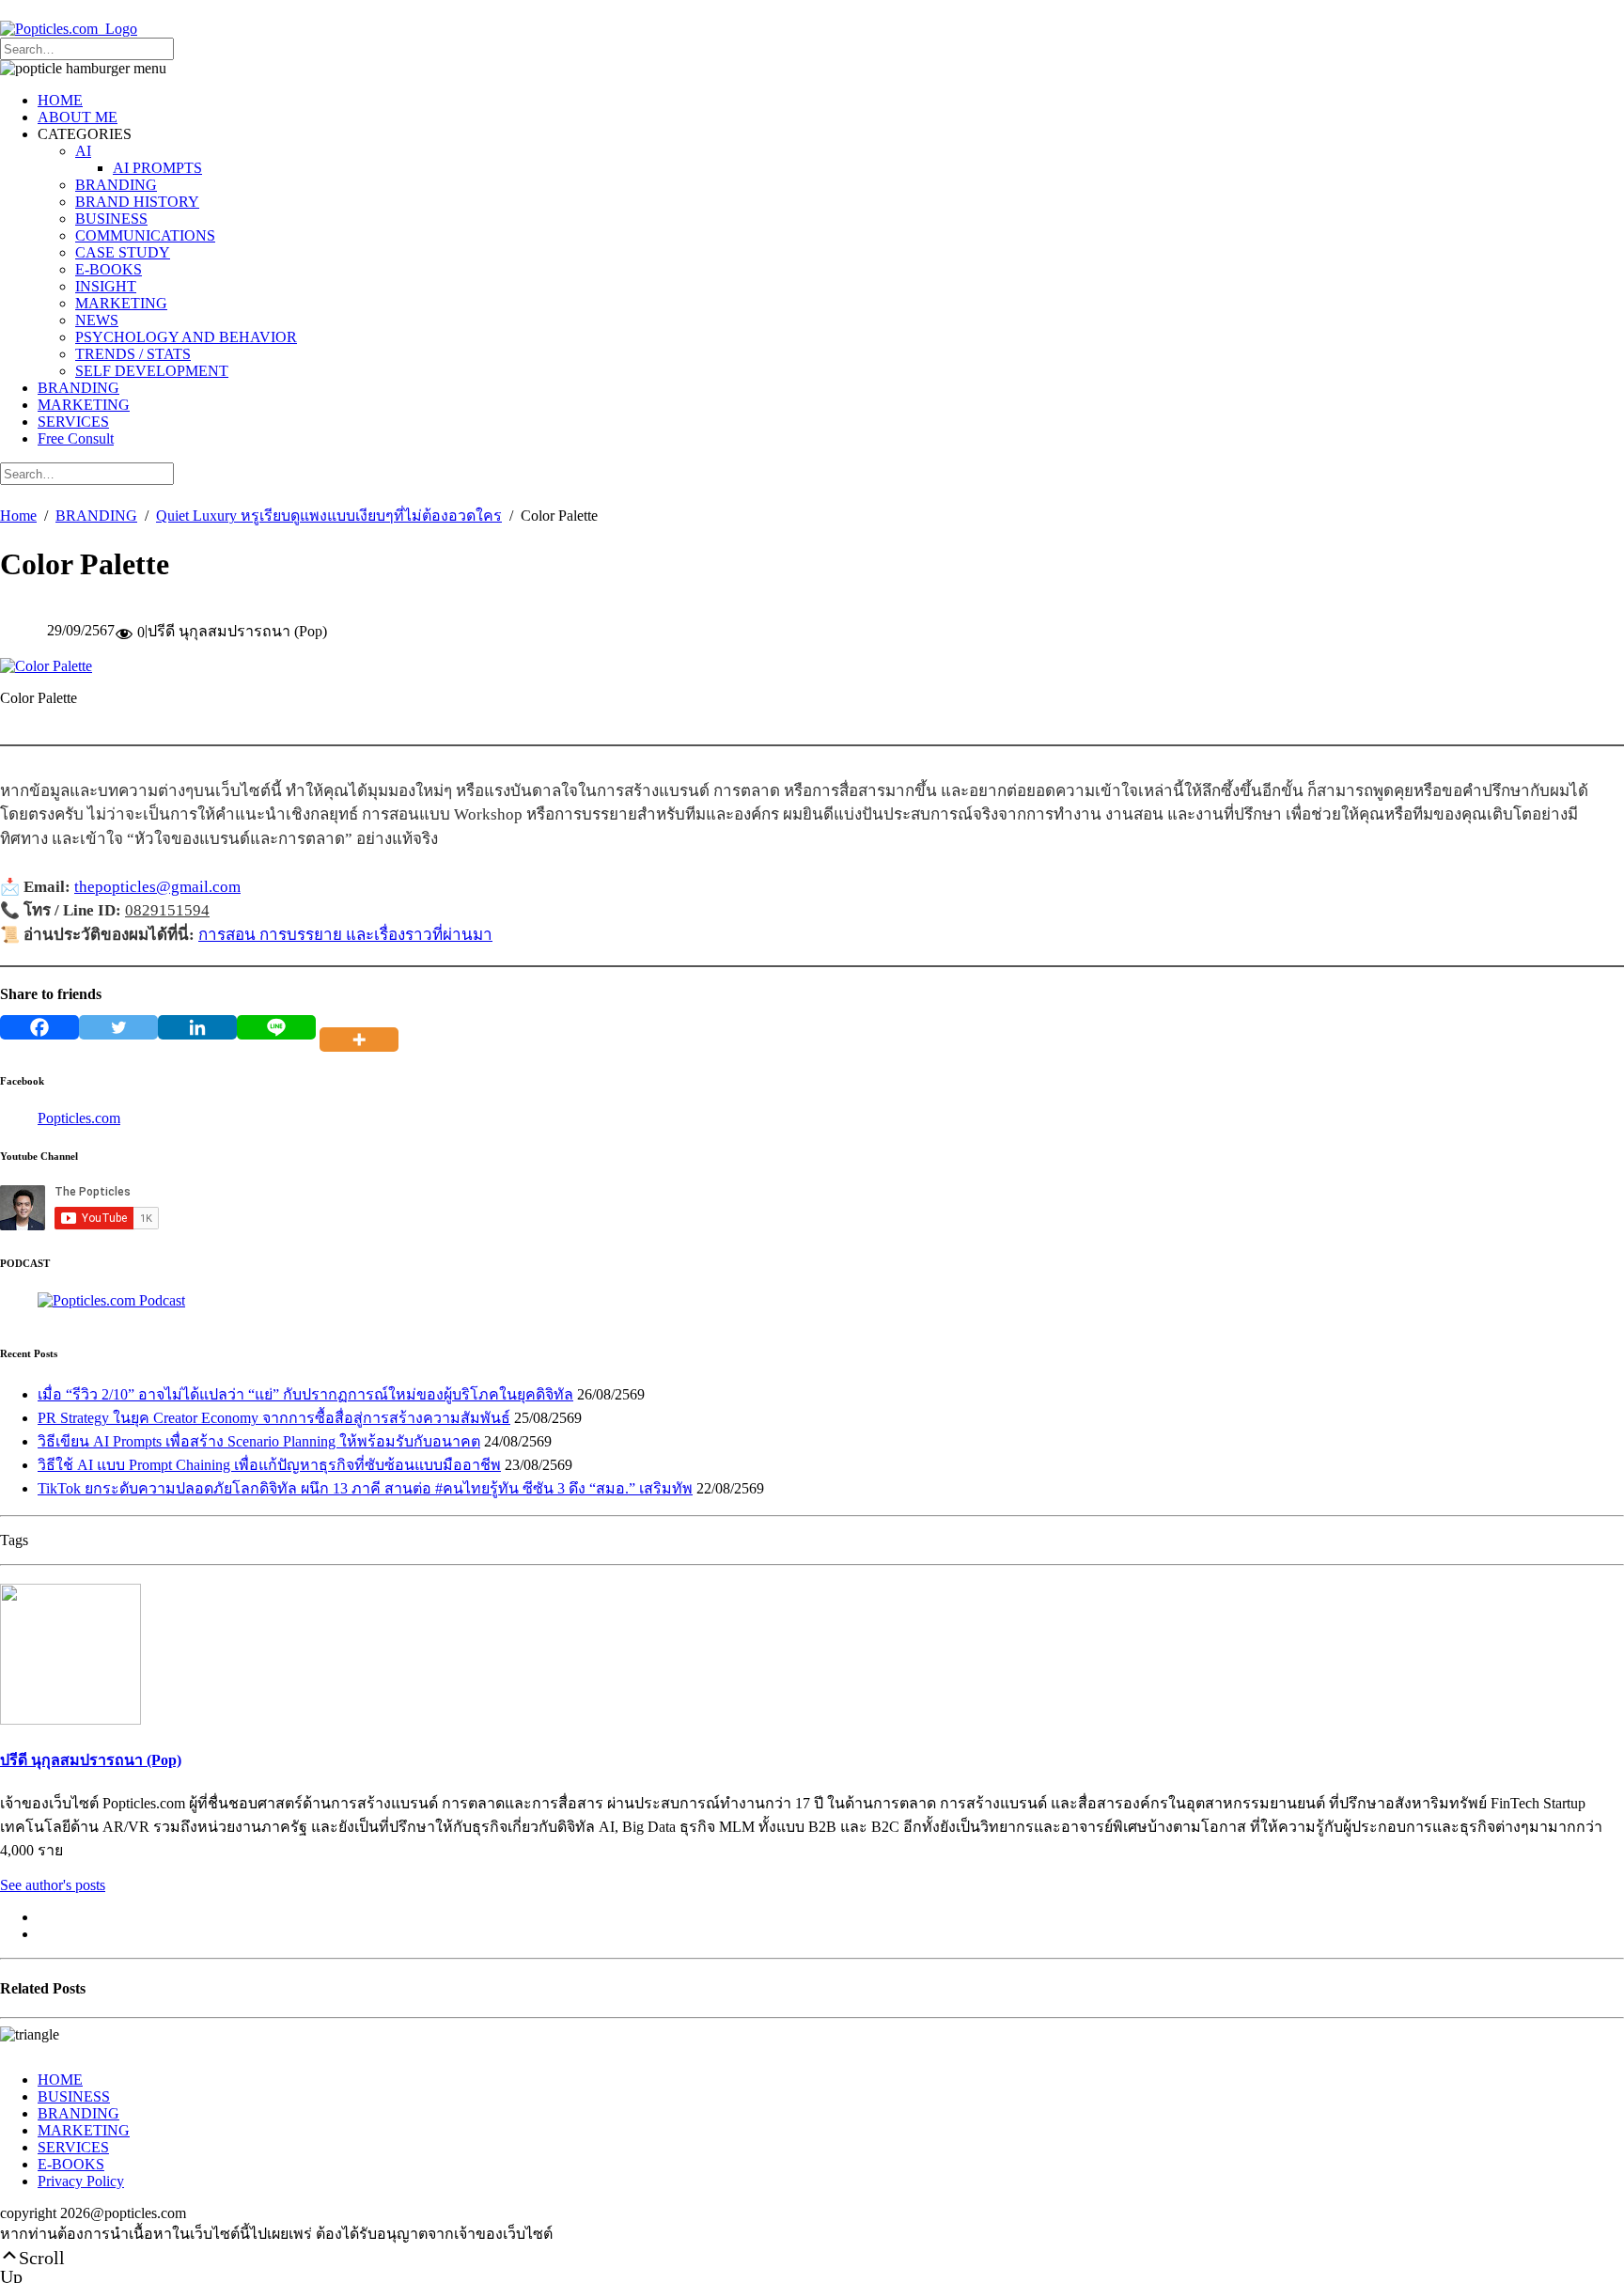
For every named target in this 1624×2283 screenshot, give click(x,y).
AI (83, 151)
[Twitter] (118, 1027)
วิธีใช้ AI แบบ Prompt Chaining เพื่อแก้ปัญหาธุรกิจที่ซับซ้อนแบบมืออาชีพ (269, 1465)
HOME (60, 100)
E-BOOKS (109, 269)
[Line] (276, 1027)
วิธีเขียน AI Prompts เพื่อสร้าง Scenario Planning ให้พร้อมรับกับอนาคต (259, 1441)
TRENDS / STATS (133, 354)
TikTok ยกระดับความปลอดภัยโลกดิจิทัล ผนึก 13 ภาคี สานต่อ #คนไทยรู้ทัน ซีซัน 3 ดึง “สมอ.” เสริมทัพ (365, 1488)
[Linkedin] (197, 1027)
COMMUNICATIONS (145, 235)
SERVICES (73, 422)
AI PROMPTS (157, 168)
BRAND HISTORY (137, 202)
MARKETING (121, 303)
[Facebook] (39, 1027)
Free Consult (76, 438)
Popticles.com (79, 1118)
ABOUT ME (78, 117)
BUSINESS (111, 219)
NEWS (97, 320)
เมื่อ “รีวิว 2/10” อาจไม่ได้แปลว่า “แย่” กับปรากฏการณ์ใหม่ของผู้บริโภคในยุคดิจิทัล (305, 1394)
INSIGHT (106, 286)
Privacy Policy (81, 2181)
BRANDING (116, 185)
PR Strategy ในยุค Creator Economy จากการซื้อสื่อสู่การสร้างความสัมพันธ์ (274, 1418)
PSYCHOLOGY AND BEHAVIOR (186, 337)
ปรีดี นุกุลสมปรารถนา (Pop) (91, 1760)
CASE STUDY (123, 252)
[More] (363, 1027)
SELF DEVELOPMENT (152, 371)
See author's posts (53, 1885)
